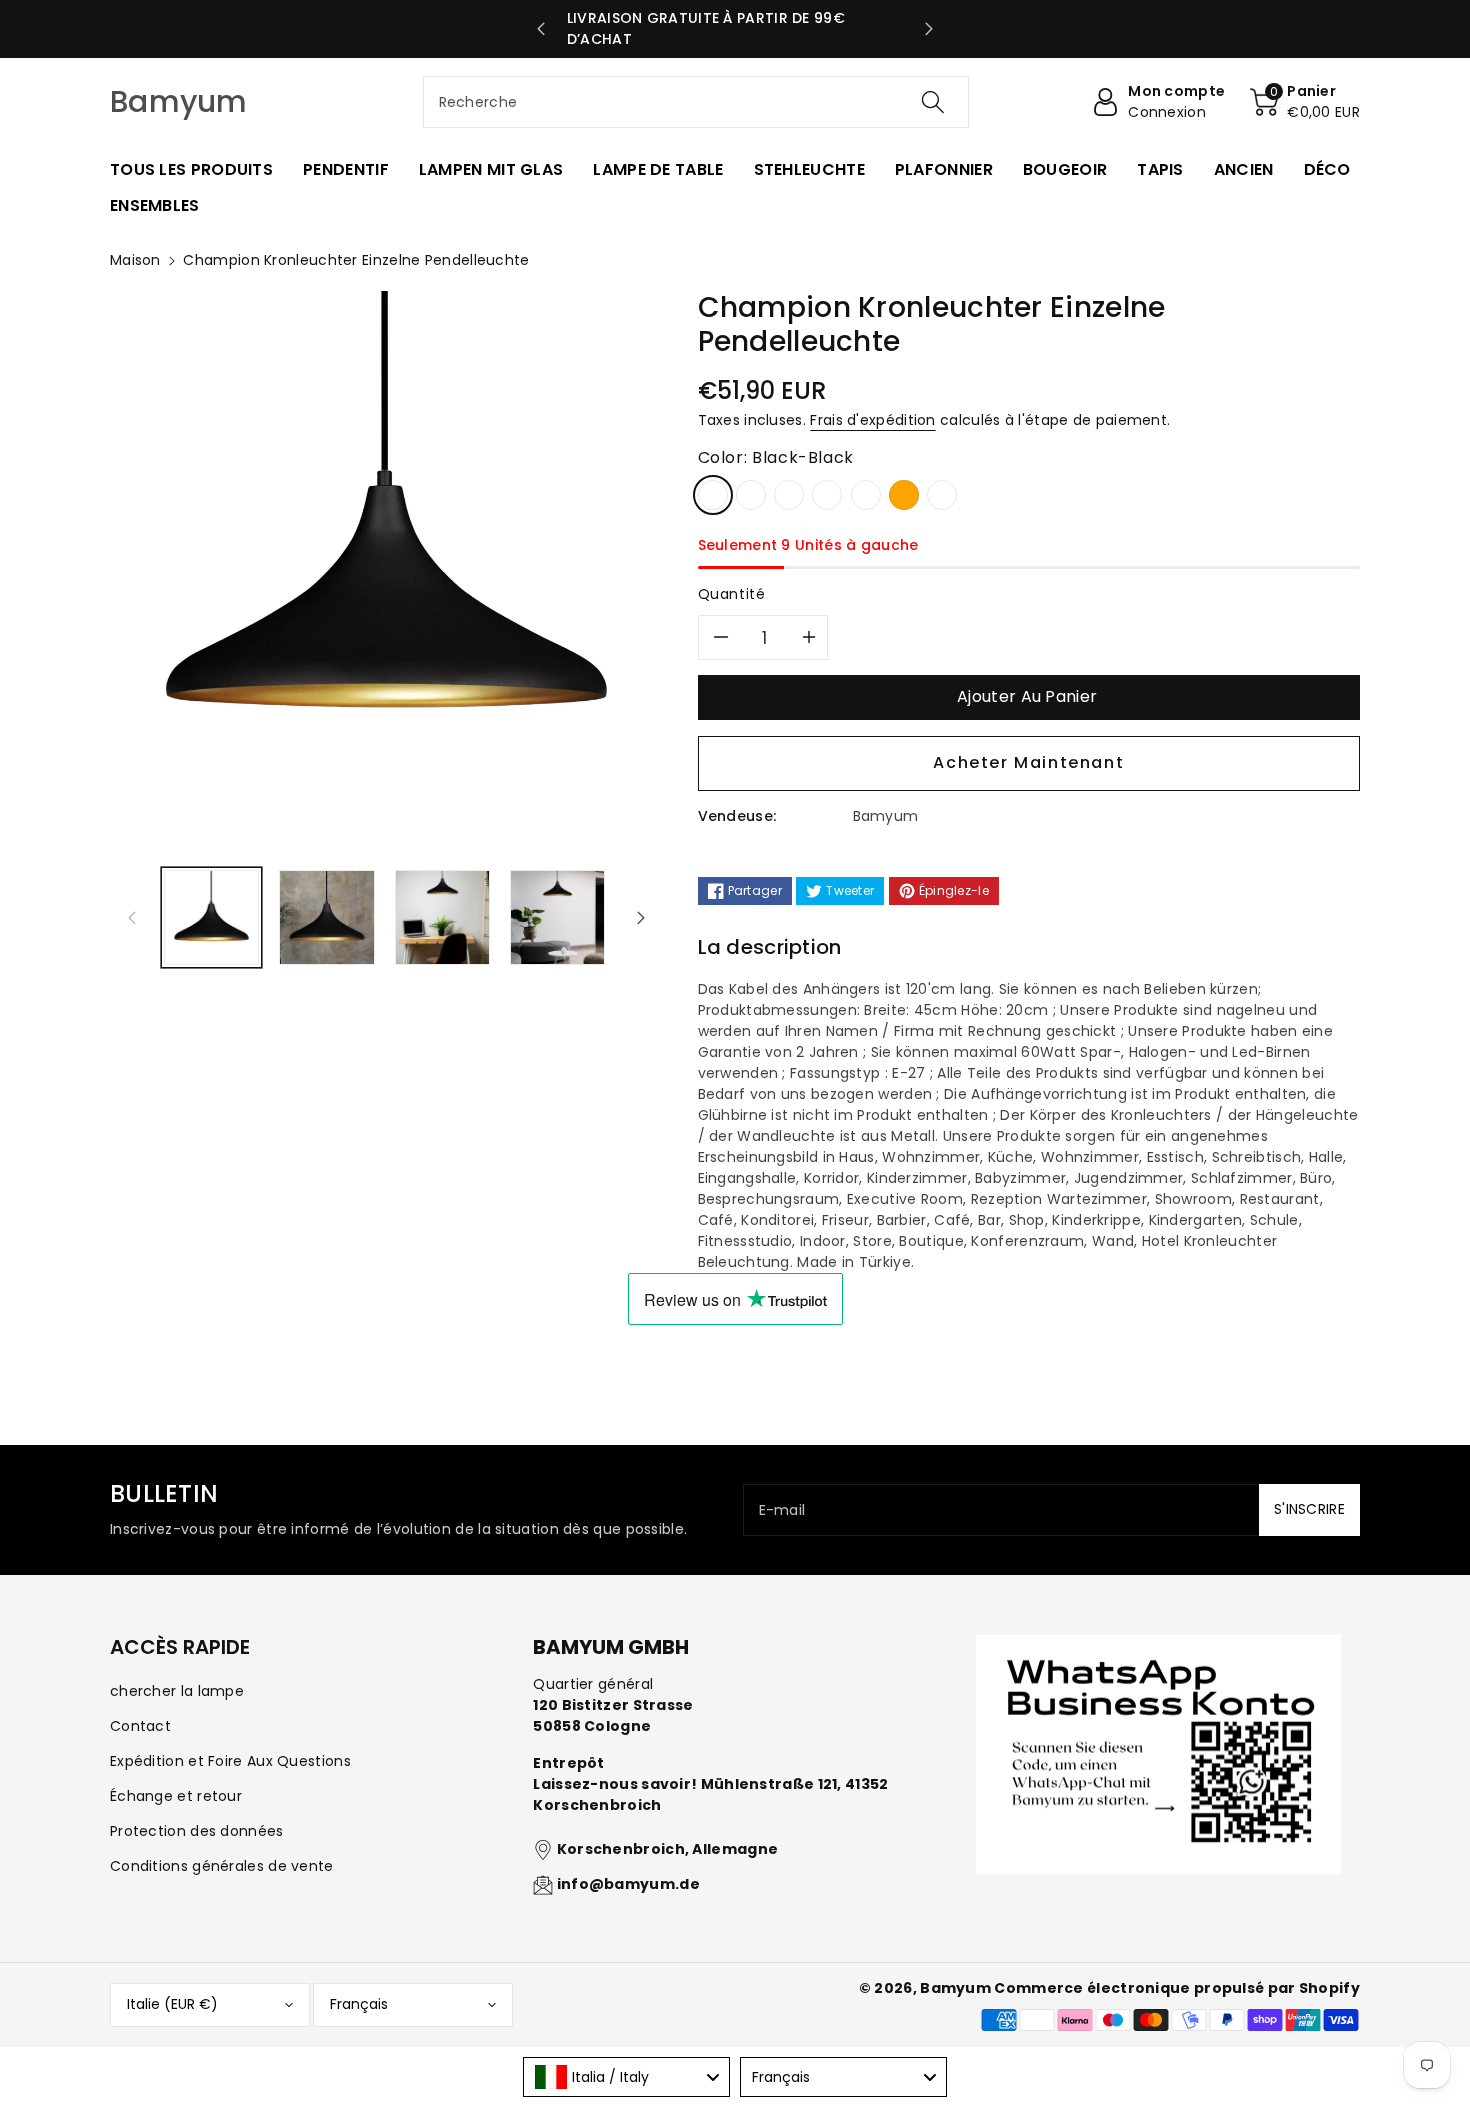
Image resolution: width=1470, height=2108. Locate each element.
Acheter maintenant (1028, 762)
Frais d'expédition (872, 420)
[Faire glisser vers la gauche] (132, 917)
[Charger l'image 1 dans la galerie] (211, 917)
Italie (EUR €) (172, 2004)
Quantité (732, 594)
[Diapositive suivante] (929, 29)
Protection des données (197, 1831)
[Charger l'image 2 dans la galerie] (326, 917)
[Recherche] (933, 102)
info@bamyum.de (628, 1884)
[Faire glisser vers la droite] (641, 917)
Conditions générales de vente (222, 1866)
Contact (140, 1726)
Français (359, 2004)
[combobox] (696, 102)
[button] (1305, 102)
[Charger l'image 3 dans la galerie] (442, 917)
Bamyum (955, 1988)
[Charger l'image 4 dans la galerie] (557, 917)
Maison (135, 260)
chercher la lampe (177, 1691)
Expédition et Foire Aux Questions (230, 1761)
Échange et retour (176, 1796)
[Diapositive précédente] (542, 29)
